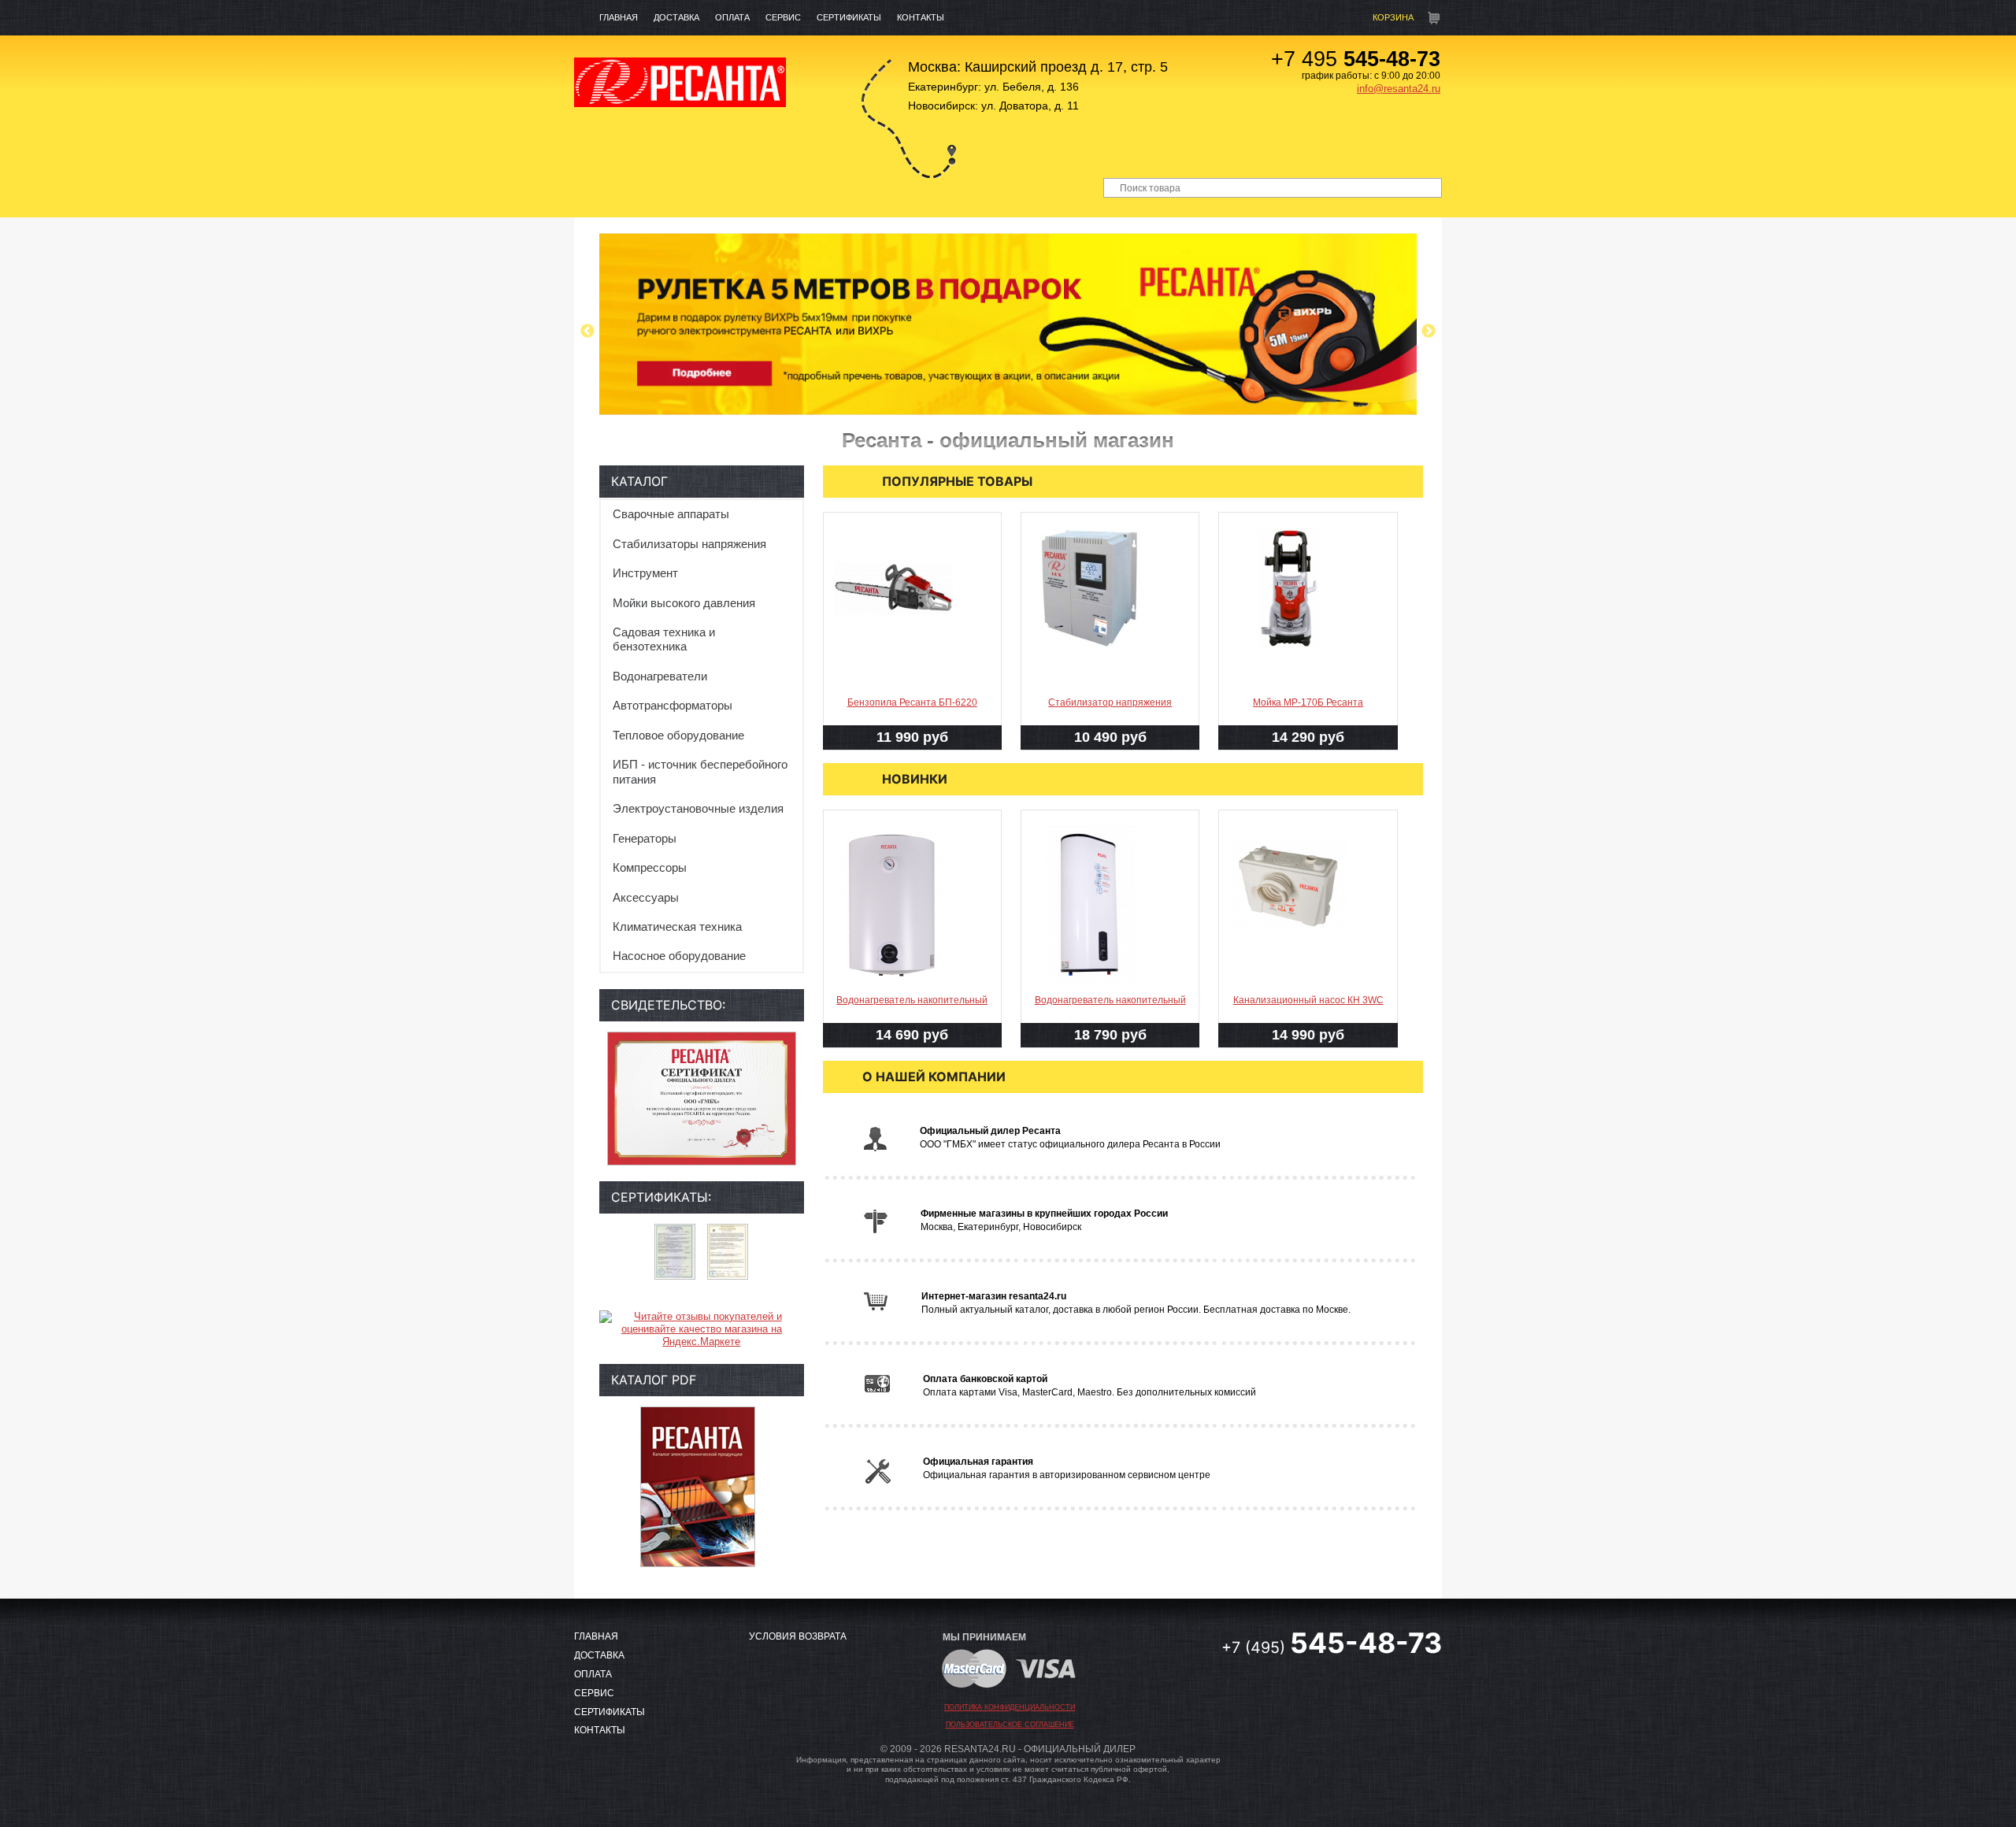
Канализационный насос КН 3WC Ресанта (1308, 1013)
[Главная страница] (680, 82)
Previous (587, 332)
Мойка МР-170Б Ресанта (1308, 702)
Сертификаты (849, 17)
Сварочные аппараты (671, 514)
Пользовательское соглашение (1010, 1725)
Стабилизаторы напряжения (689, 544)
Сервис (783, 17)
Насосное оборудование (679, 956)
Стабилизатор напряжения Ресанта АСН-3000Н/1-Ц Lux (1110, 715)
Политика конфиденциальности (1010, 1707)
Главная (619, 17)
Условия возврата (798, 1636)
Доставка (676, 17)
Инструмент (645, 573)
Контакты (921, 17)
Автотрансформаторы (673, 705)
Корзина (1393, 17)
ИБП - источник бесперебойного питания (700, 771)
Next (1429, 332)
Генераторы (645, 838)
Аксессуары (646, 897)
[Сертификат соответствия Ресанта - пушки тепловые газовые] (675, 1252)
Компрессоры (650, 867)
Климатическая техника (677, 926)
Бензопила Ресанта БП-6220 (912, 702)
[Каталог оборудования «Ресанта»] (698, 1487)
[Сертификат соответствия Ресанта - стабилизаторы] (728, 1252)
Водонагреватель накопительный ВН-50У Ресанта (1110, 1013)
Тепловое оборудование (678, 735)
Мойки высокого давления (684, 603)
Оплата (732, 17)
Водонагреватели (660, 676)
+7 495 (1356, 59)
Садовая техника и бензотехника (664, 639)
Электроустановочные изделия (698, 808)
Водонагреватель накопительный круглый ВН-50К (912, 1013)
